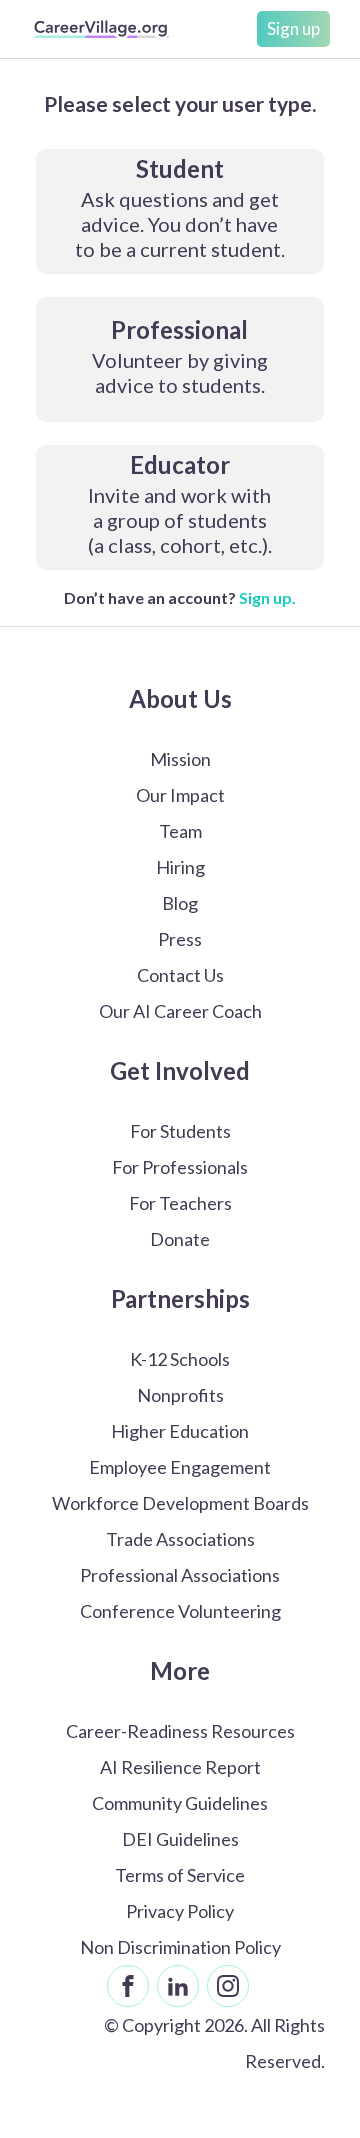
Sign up (293, 28)
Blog (180, 903)
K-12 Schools (180, 1359)
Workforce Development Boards (180, 1503)
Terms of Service (180, 1875)
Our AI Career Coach (180, 1011)
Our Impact (180, 795)
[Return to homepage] (101, 29)
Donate (180, 1239)
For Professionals (180, 1167)
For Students (180, 1131)
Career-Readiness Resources (180, 1731)
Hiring (180, 867)
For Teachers (180, 1203)
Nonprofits (180, 1395)
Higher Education (180, 1431)
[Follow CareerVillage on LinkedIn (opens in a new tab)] (178, 1986)
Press (180, 939)
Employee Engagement (180, 1467)
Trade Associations (180, 1539)
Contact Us (180, 975)
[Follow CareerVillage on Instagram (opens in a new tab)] (228, 1986)
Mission (180, 759)
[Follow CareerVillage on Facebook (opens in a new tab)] (128, 1986)
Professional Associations (180, 1575)
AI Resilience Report (180, 1767)
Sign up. (267, 597)
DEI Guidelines (180, 1839)
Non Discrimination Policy (180, 1947)
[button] (180, 211)
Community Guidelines (180, 1803)
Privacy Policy (180, 1911)
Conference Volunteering (180, 1611)
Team (180, 831)
